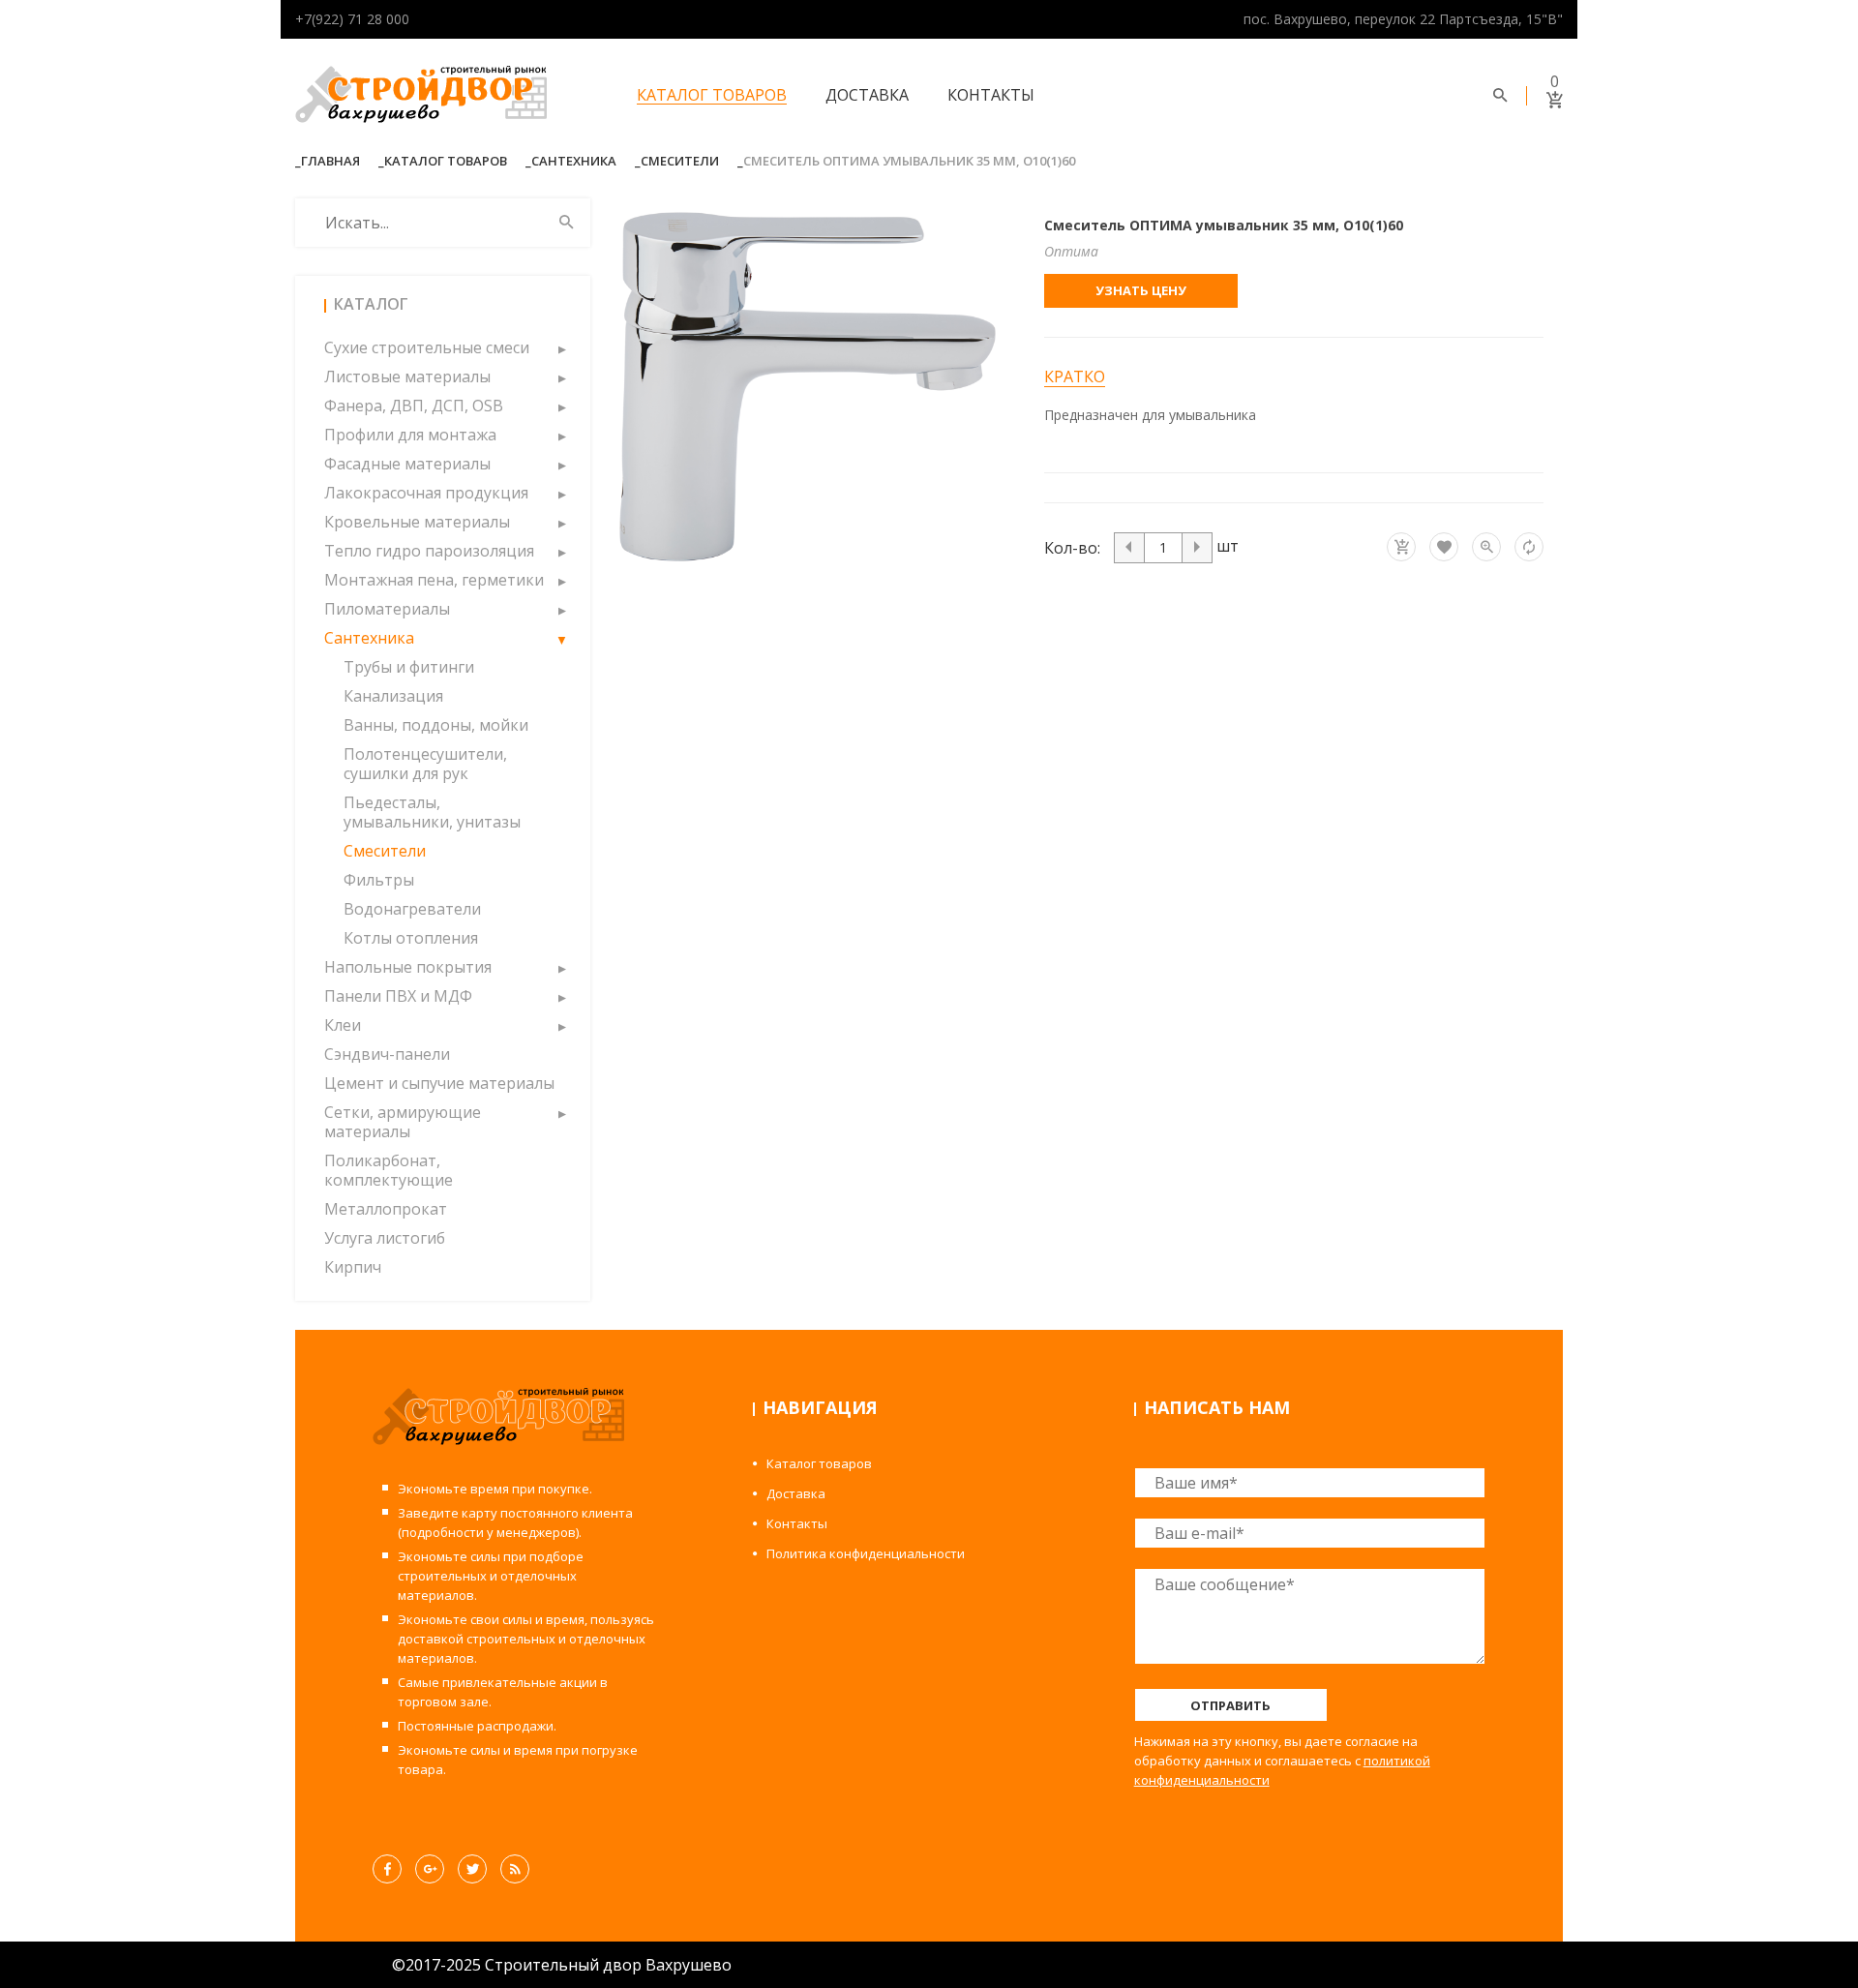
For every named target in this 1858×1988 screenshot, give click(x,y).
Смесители (680, 161)
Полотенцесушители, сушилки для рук (425, 764)
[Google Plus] (430, 1869)
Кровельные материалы (417, 522)
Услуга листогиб (385, 1238)
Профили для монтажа (410, 435)
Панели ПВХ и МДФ (398, 996)
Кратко (1075, 377)
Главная (330, 161)
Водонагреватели (412, 909)
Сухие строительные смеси (427, 347)
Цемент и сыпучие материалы (439, 1083)
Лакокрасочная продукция (426, 493)
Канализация (393, 696)
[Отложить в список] (1444, 547)
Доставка (867, 95)
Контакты (991, 95)
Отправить (1230, 1705)
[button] (561, 347)
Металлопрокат (386, 1209)
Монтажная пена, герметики (434, 580)
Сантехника (574, 161)
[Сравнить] (1529, 547)
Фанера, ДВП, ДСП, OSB (414, 406)
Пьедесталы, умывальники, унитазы (432, 812)
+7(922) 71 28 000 (352, 19)
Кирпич (353, 1267)
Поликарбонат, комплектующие (389, 1170)
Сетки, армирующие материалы (403, 1122)
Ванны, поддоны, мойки (436, 725)
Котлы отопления (411, 938)
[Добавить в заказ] (1401, 547)
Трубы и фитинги (409, 667)
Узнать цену (1141, 290)
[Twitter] (472, 1869)
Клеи (343, 1025)
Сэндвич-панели (387, 1054)
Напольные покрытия (408, 967)
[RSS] (515, 1869)
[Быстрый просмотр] (1486, 547)
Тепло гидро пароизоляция (429, 551)
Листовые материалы (407, 377)
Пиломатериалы (387, 609)
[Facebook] (387, 1869)
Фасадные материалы (407, 464)
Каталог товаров (712, 95)
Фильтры (379, 880)
